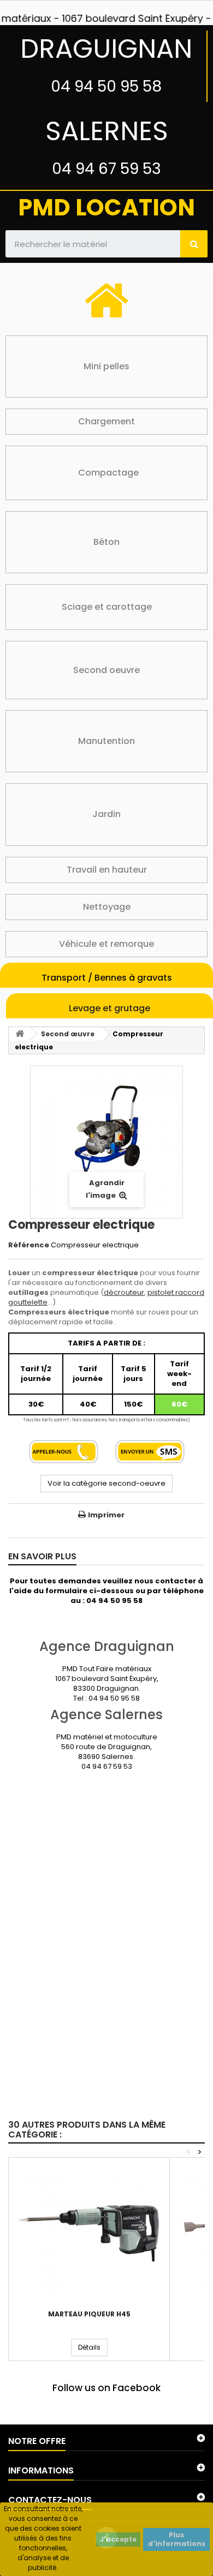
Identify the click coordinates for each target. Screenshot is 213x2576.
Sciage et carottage (107, 607)
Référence (29, 1245)
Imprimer (106, 1515)
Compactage (108, 473)
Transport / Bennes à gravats (107, 978)
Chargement (106, 421)
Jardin (106, 814)
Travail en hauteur (107, 870)
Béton (106, 542)
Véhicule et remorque (106, 944)
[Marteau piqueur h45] (89, 2233)
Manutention (106, 741)
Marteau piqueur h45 (89, 2314)
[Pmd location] (106, 11)
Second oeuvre (106, 670)
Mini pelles (106, 366)
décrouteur (124, 1292)
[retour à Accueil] (20, 1034)
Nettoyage (107, 907)
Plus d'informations (177, 2539)
